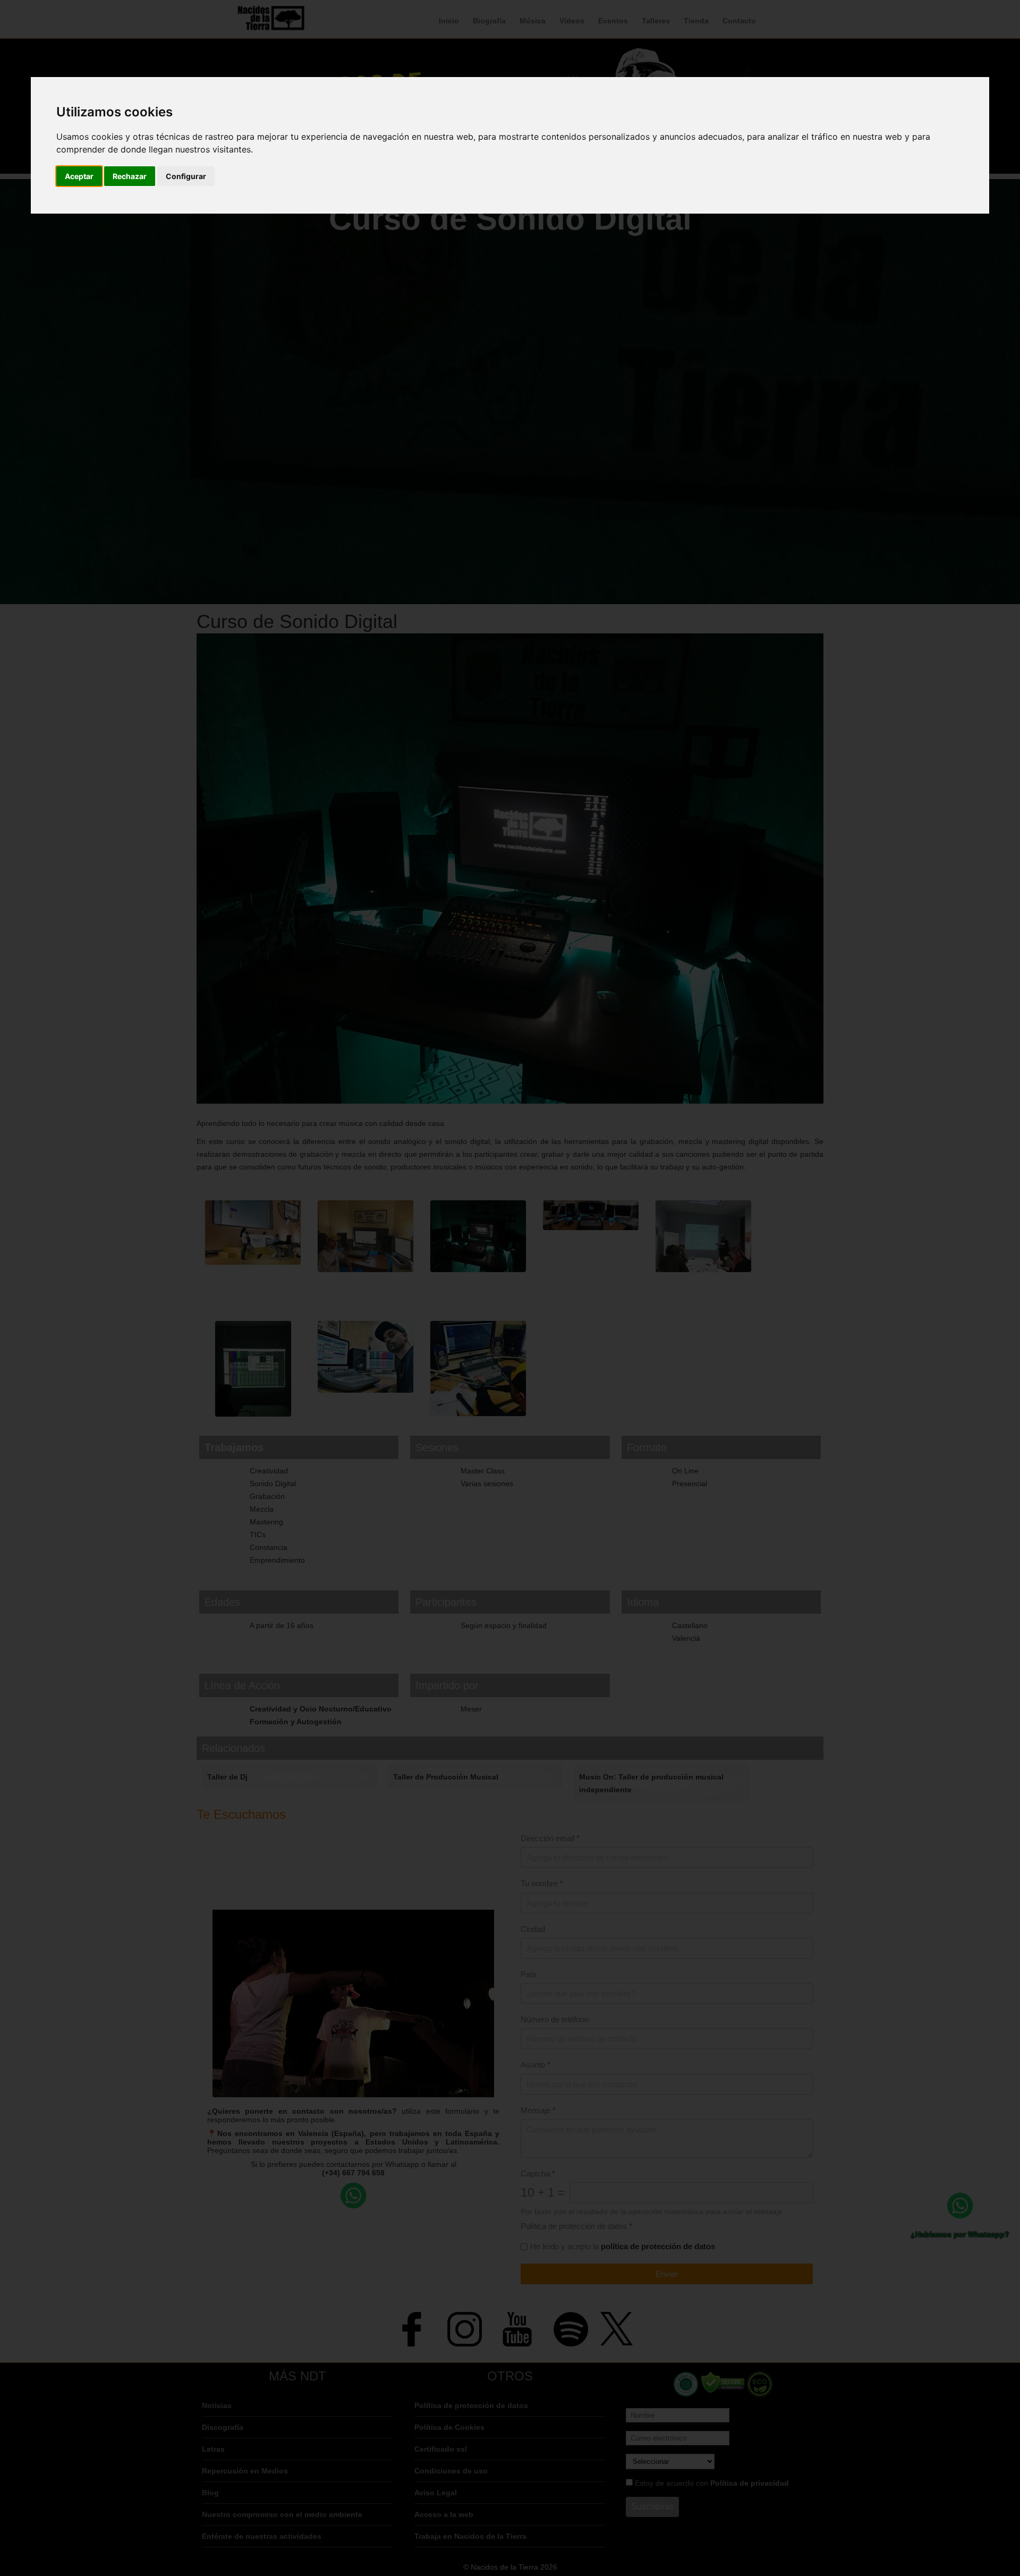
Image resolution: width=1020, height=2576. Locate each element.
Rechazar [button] (130, 176)
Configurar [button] (186, 176)
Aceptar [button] (79, 176)
